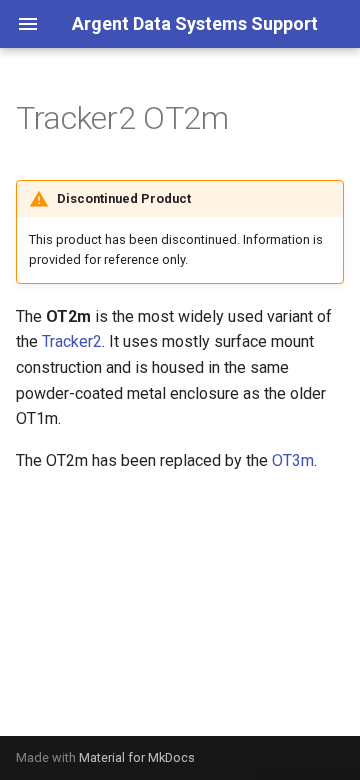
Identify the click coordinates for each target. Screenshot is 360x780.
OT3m (293, 460)
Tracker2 (72, 341)
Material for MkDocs (137, 757)
